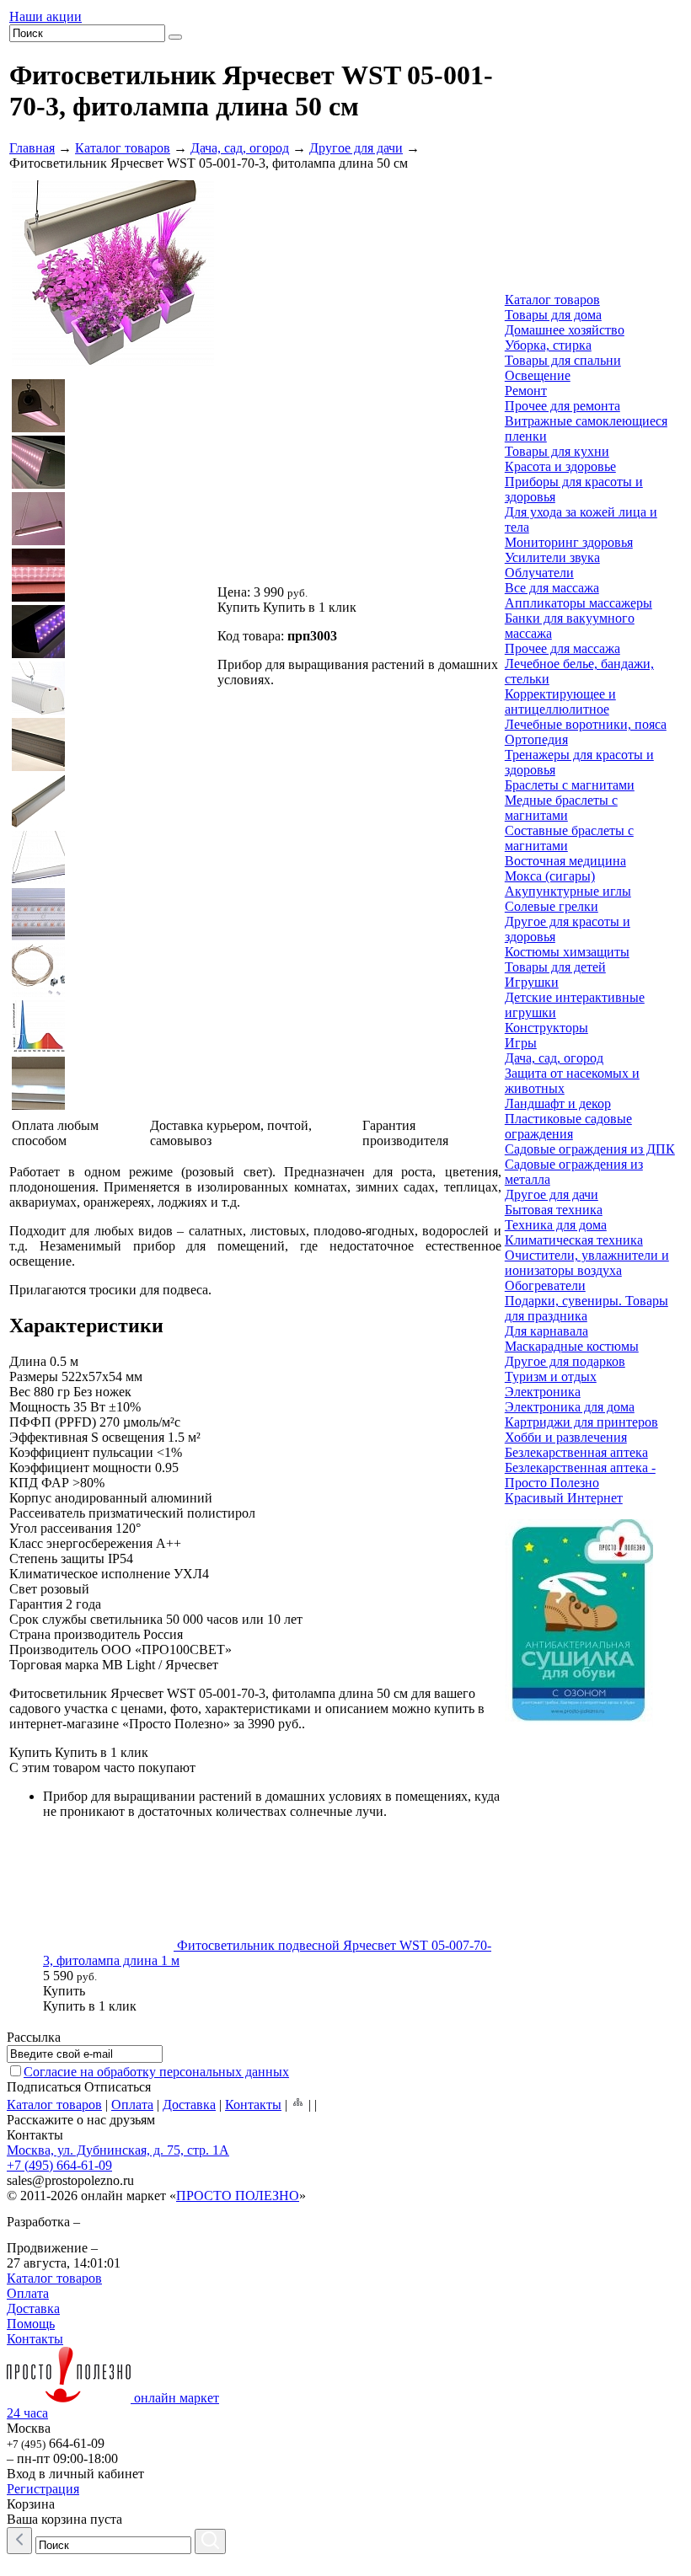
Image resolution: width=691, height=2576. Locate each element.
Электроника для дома (570, 1407)
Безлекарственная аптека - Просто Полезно (580, 1475)
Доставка (189, 2105)
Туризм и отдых (551, 1376)
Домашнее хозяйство (565, 330)
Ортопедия (536, 739)
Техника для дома (556, 1225)
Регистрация (43, 2489)
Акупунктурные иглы (568, 891)
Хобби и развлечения (566, 1437)
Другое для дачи (356, 148)
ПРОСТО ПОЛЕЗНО (238, 2196)
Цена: (234, 592)
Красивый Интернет (564, 1498)
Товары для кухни (557, 451)
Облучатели (539, 573)
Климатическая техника (574, 1240)
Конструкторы (546, 1028)
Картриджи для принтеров (581, 1422)
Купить (238, 607)
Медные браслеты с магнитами (561, 808)
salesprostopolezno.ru (70, 2180)
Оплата (132, 2105)
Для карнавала (546, 1331)
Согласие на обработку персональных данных (156, 2072)
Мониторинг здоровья (569, 542)
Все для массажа (552, 588)
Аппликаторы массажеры (579, 603)
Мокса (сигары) (550, 876)
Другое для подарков (565, 1361)
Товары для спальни (563, 360)
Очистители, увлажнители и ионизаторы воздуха (587, 1263)
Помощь (31, 2324)
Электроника (543, 1392)
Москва (29, 2428)
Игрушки (532, 982)
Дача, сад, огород (240, 148)
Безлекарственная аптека (576, 1452)
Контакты (253, 2105)
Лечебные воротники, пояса (586, 724)
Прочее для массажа (562, 648)
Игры (521, 1043)
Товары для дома (553, 315)
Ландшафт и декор (558, 1103)
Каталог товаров (123, 148)
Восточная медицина (565, 861)
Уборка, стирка (548, 345)
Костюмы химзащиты (567, 952)
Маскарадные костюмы (572, 1346)
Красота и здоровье (560, 466)
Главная (32, 148)
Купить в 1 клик (310, 607)
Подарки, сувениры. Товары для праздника (587, 1308)
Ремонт (526, 391)
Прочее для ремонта (562, 406)
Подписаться (44, 2087)
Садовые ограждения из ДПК (590, 1149)
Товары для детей (555, 967)
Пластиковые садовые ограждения (568, 1126)
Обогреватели (545, 1285)
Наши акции (46, 16)
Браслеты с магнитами (570, 785)
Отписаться (118, 2087)
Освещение (538, 375)
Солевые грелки (552, 906)
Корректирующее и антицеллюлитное (560, 702)
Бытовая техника (554, 1210)
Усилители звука (552, 557)
